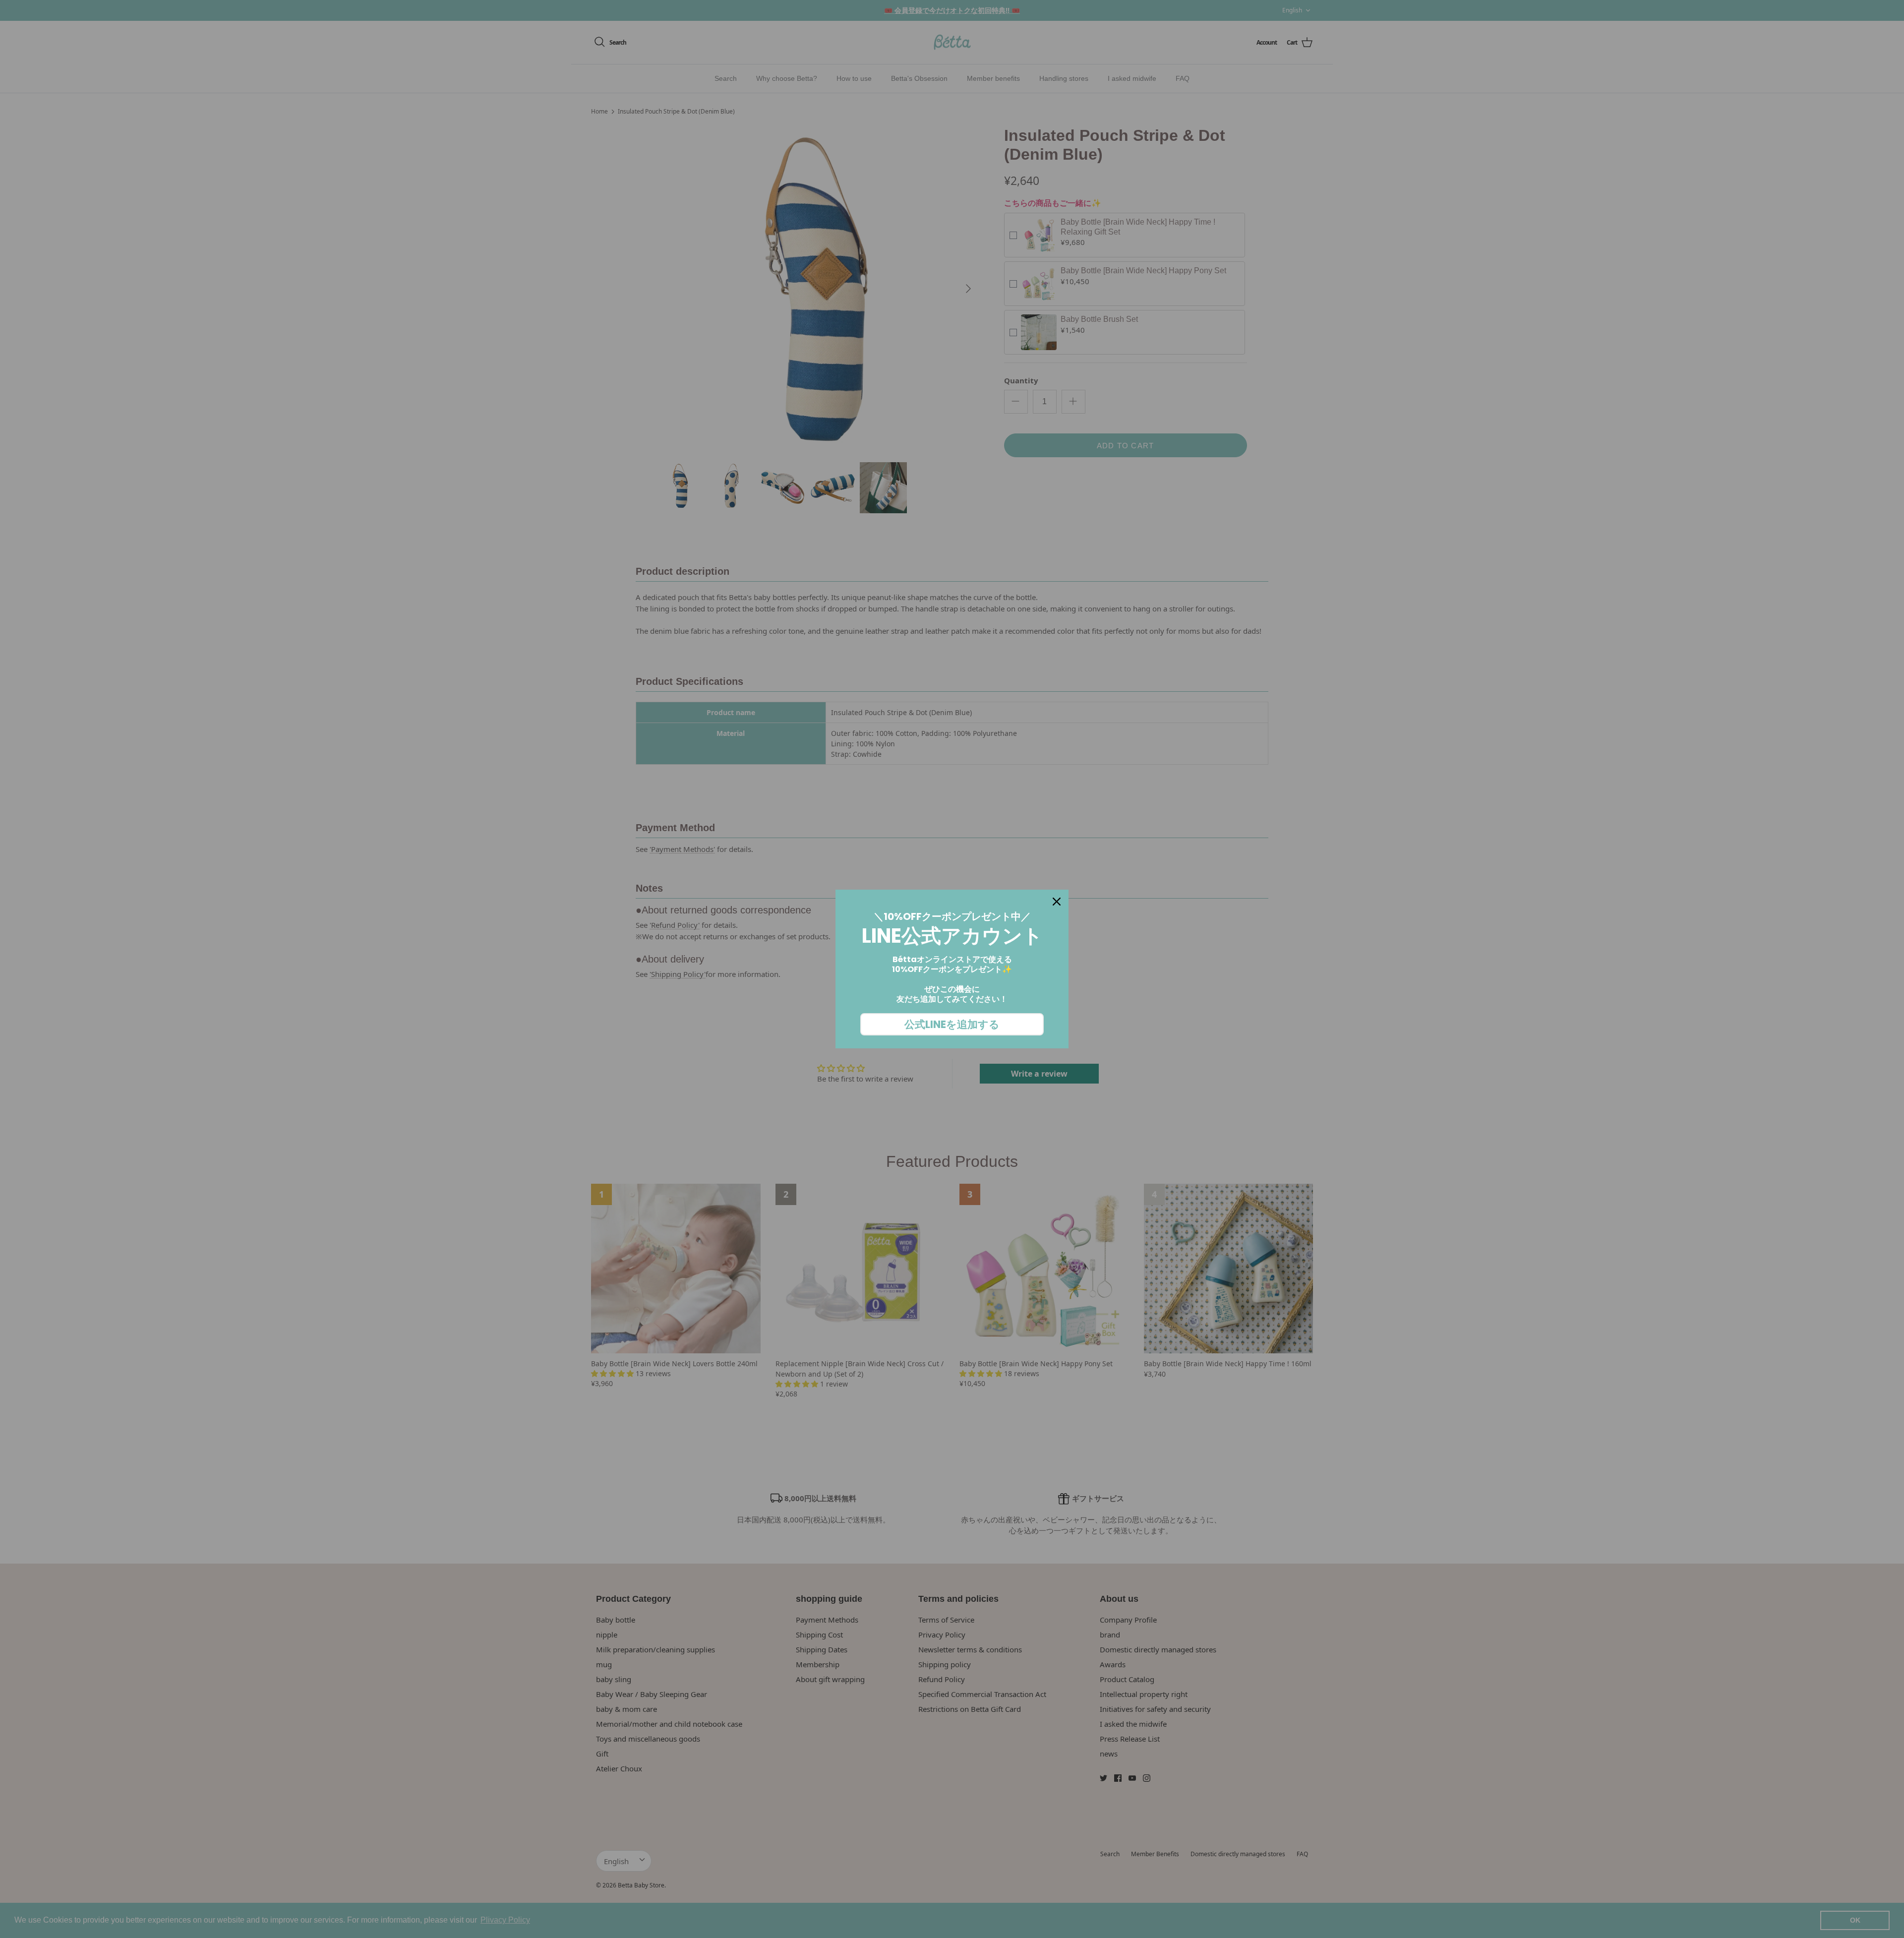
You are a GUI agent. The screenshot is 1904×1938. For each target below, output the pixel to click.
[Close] (1057, 902)
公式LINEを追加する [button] (952, 1024)
